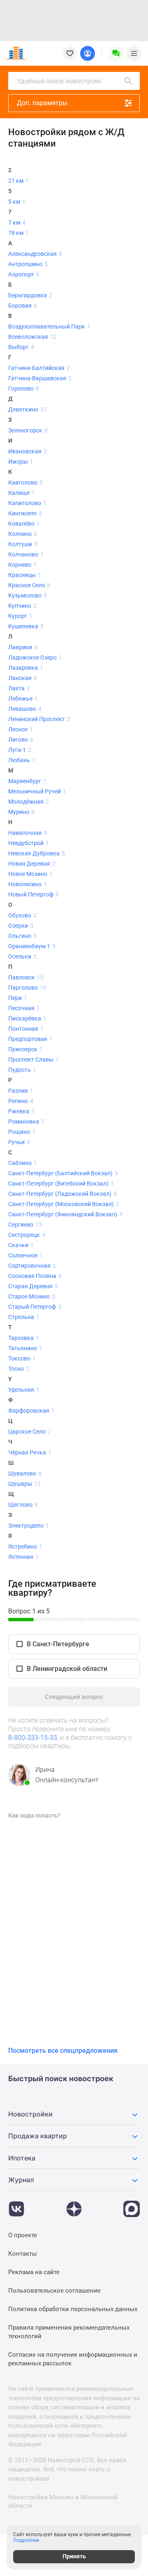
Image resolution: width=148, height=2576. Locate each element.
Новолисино (28, 884)
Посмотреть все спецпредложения (63, 2051)
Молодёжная (29, 802)
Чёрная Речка (30, 1452)
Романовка (26, 1121)
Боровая (23, 306)
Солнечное (25, 1255)
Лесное (21, 729)
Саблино (23, 1163)
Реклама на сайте (34, 2272)
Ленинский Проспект (39, 719)
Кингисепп (25, 513)
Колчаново (26, 554)
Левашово (25, 709)
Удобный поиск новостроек (59, 81)
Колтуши (23, 544)
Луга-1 (20, 750)
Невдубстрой (29, 843)
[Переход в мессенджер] (132, 2205)
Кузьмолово (28, 595)
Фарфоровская (31, 1411)
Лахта (19, 688)
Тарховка (24, 1338)
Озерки (21, 926)
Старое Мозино (32, 1296)
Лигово (21, 740)
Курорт (20, 616)
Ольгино (22, 936)
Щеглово (23, 1505)
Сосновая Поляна (35, 1276)
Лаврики (23, 647)
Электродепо (29, 1526)
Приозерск (25, 1049)
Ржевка (21, 1111)
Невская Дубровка (37, 853)
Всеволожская (32, 337)
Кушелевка (26, 626)
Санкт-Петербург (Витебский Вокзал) (61, 1183)
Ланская (23, 678)
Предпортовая (30, 1039)
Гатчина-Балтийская (39, 368)
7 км (17, 223)
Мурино (21, 812)
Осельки (22, 956)
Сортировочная (32, 1266)
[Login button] (88, 53)
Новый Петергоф (34, 894)
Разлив (21, 1091)
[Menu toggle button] (134, 53)
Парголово (27, 988)
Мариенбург (27, 781)
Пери (18, 998)
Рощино (22, 1132)
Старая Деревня (33, 1286)
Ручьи (19, 1142)
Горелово (24, 388)
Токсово (22, 1358)
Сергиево (25, 1225)
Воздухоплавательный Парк (49, 326)
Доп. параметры (42, 103)
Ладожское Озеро (35, 657)
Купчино (22, 606)
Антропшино (28, 264)
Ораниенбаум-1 (32, 946)
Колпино (23, 534)
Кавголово (25, 483)
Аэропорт (24, 274)
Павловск (26, 977)
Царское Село (30, 1432)
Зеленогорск (28, 430)
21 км (18, 181)
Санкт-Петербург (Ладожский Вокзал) (62, 1194)
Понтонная (26, 1029)
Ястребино (25, 1547)
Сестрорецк (27, 1235)
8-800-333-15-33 (33, 1738)
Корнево (22, 565)
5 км (17, 202)
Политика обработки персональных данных (73, 2309)
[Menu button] (116, 53)
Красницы (25, 575)
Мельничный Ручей (37, 791)
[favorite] (70, 53)
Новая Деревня (32, 864)
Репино (21, 1101)
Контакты (23, 2254)
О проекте (23, 2235)
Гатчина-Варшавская (40, 378)
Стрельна (24, 1317)
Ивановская (28, 451)
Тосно (19, 1369)
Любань (22, 760)
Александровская (35, 254)
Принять (74, 2556)
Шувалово (25, 1473)
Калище (22, 493)
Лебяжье (23, 699)
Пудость (22, 1070)
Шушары (24, 1484)
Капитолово (27, 503)
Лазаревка (26, 668)
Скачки (21, 1245)
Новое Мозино (30, 874)
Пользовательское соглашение (54, 2291)
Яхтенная (23, 1557)
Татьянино (25, 1348)
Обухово (22, 915)
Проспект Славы (34, 1059)
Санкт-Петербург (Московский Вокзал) (64, 1204)
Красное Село (29, 585)
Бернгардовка (30, 295)
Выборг (21, 347)
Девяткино (28, 409)
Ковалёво (24, 524)
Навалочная (28, 833)
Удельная (24, 1390)
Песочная (24, 1008)
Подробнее (26, 2540)
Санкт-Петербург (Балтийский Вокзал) (63, 1173)
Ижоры (21, 462)
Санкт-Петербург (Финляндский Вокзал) (65, 1214)
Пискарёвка (27, 1018)
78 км (18, 233)
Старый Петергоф (35, 1307)
